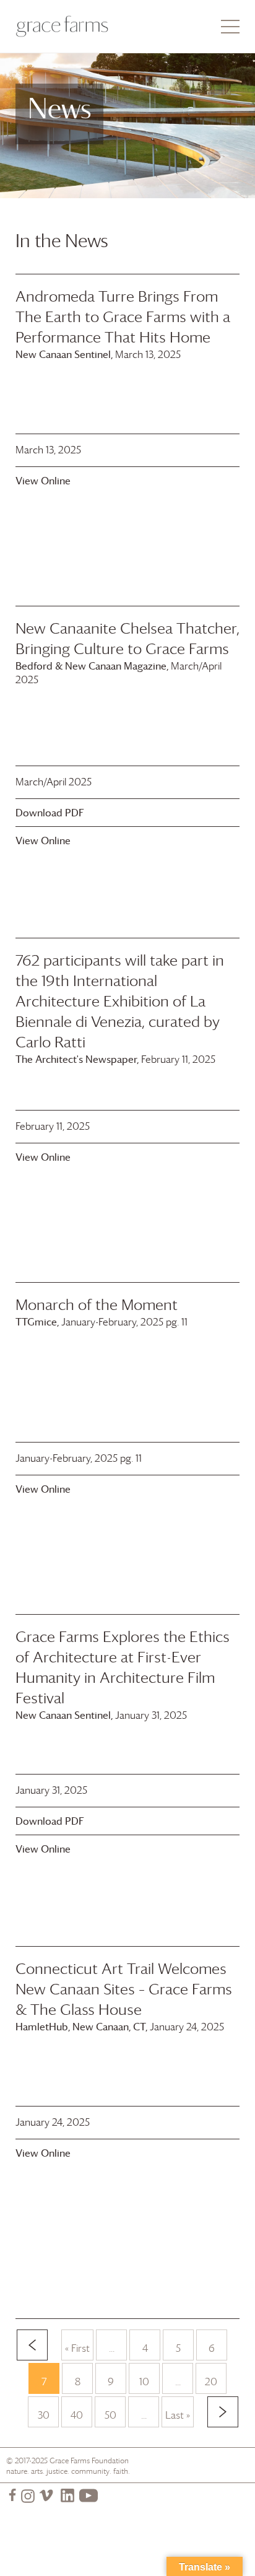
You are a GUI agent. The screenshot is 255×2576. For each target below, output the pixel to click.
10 (144, 2382)
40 (77, 2415)
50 (110, 2415)
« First (77, 2348)
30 (44, 2415)
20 (211, 2382)
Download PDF (50, 813)
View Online (43, 481)
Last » (178, 2415)
